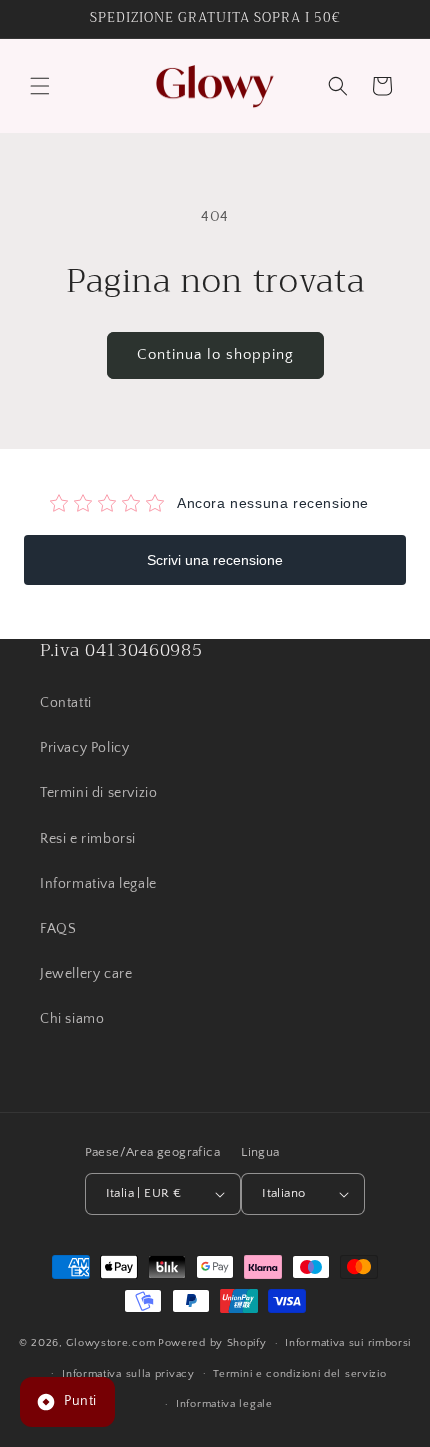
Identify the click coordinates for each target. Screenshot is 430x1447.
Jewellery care (86, 974)
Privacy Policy (84, 748)
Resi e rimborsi (88, 839)
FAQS (58, 929)
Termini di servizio (98, 793)
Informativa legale (98, 884)
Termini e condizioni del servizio (299, 1374)
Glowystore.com (110, 1343)
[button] (40, 86)
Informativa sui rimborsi (348, 1343)
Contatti (66, 703)
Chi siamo (72, 1019)
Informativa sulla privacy (128, 1374)
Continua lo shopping (215, 354)
